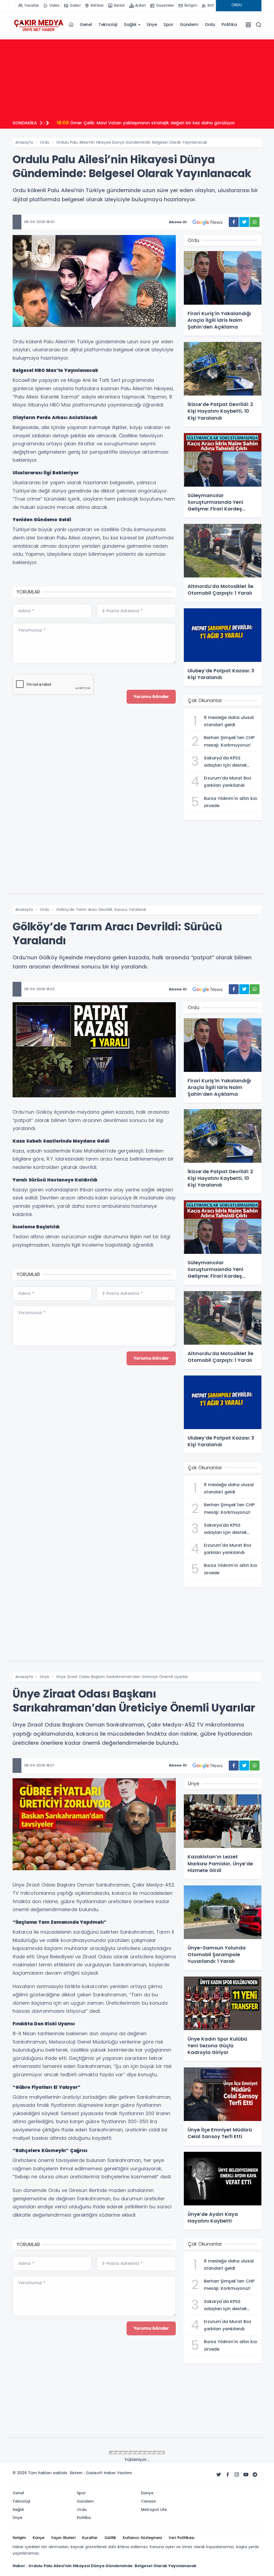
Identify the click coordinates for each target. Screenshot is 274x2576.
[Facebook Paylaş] (234, 222)
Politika (229, 25)
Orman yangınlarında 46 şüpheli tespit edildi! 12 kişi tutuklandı (132, 123)
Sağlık (130, 25)
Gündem (189, 25)
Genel (86, 25)
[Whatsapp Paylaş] (255, 222)
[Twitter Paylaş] (244, 222)
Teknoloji (108, 25)
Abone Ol (178, 222)
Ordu (210, 25)
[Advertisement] (137, 77)
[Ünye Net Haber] (39, 25)
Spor (168, 25)
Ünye (152, 25)
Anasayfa (24, 142)
